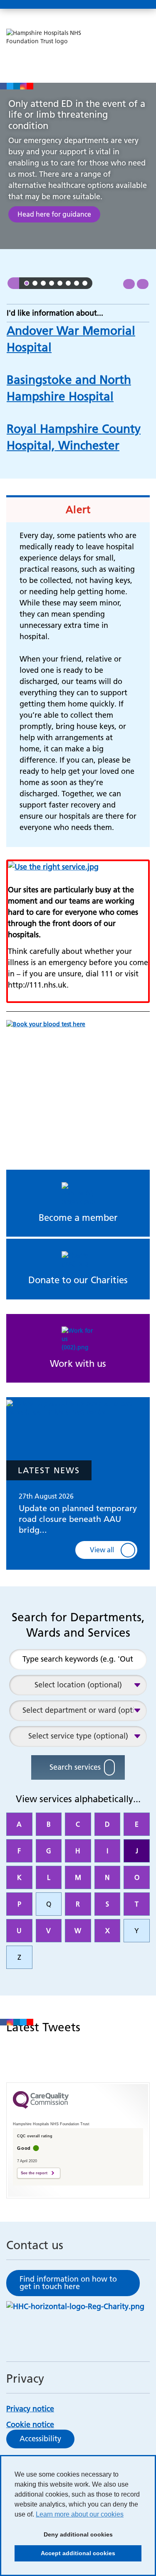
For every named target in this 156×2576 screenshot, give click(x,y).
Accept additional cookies (65, 2556)
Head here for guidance (54, 214)
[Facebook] (3, 86)
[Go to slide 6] (68, 283)
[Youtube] (30, 86)
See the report (34, 2173)
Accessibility (40, 2439)
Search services (75, 1767)
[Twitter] (10, 86)
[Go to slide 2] (35, 283)
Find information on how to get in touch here (68, 2283)
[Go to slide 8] (85, 283)
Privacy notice (30, 2409)
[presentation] (129, 284)
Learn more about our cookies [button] (80, 2514)
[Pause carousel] (13, 283)
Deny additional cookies (64, 2537)
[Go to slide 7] (77, 283)
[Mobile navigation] (141, 5)
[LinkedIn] (17, 86)
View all (102, 1550)
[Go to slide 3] (43, 283)
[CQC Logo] (41, 2113)
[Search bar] (121, 5)
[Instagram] (23, 86)
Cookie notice (30, 2424)
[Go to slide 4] (52, 283)
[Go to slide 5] (60, 283)
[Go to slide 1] (27, 283)
